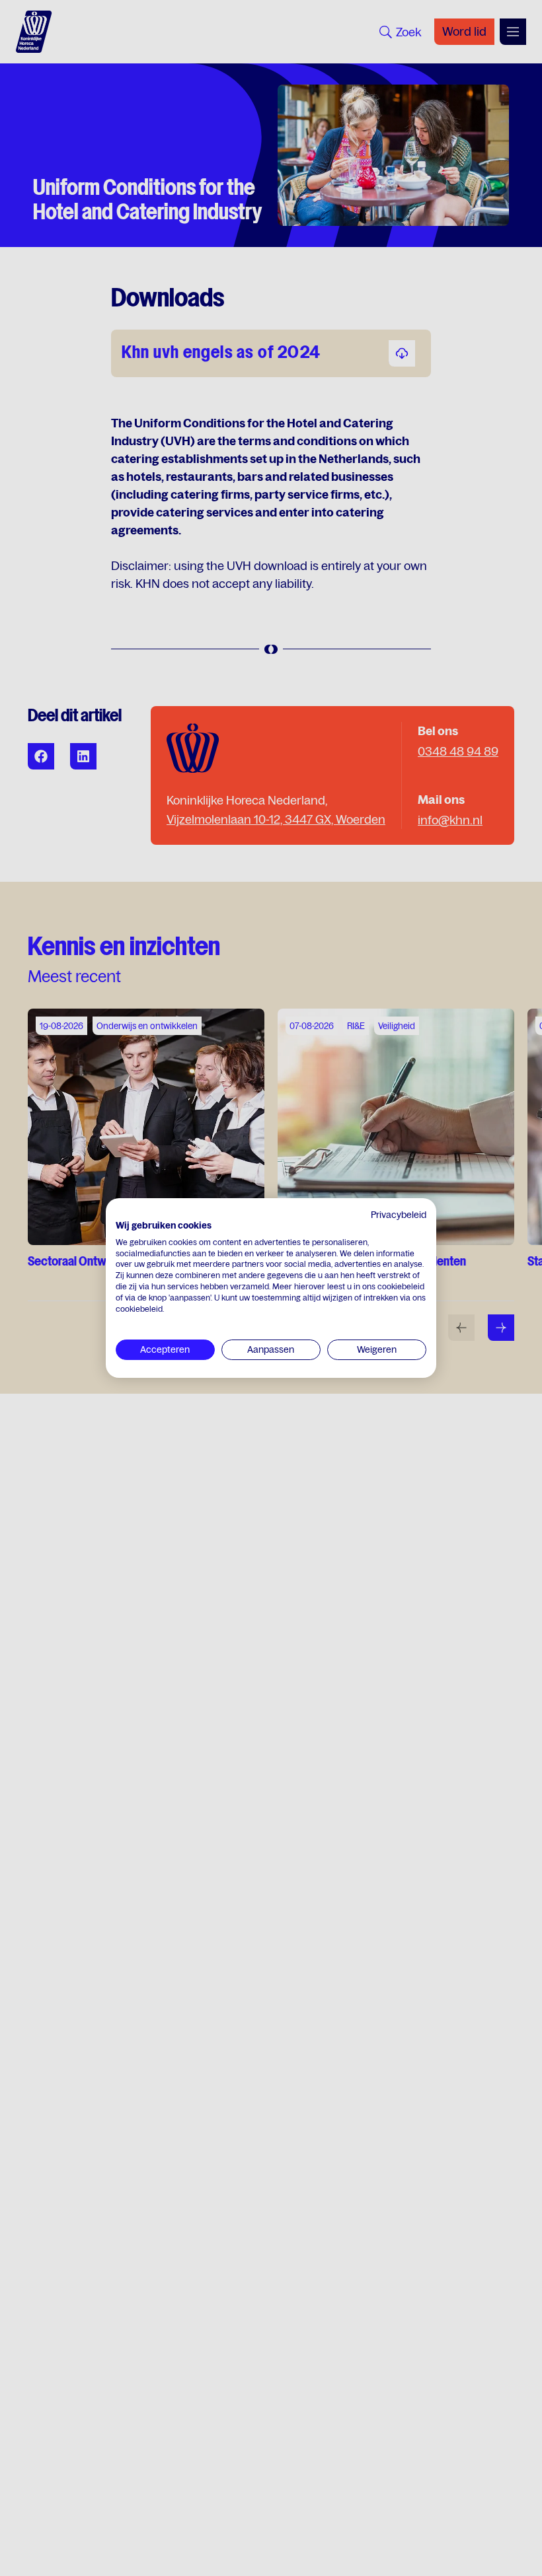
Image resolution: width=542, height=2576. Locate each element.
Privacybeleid (399, 1215)
